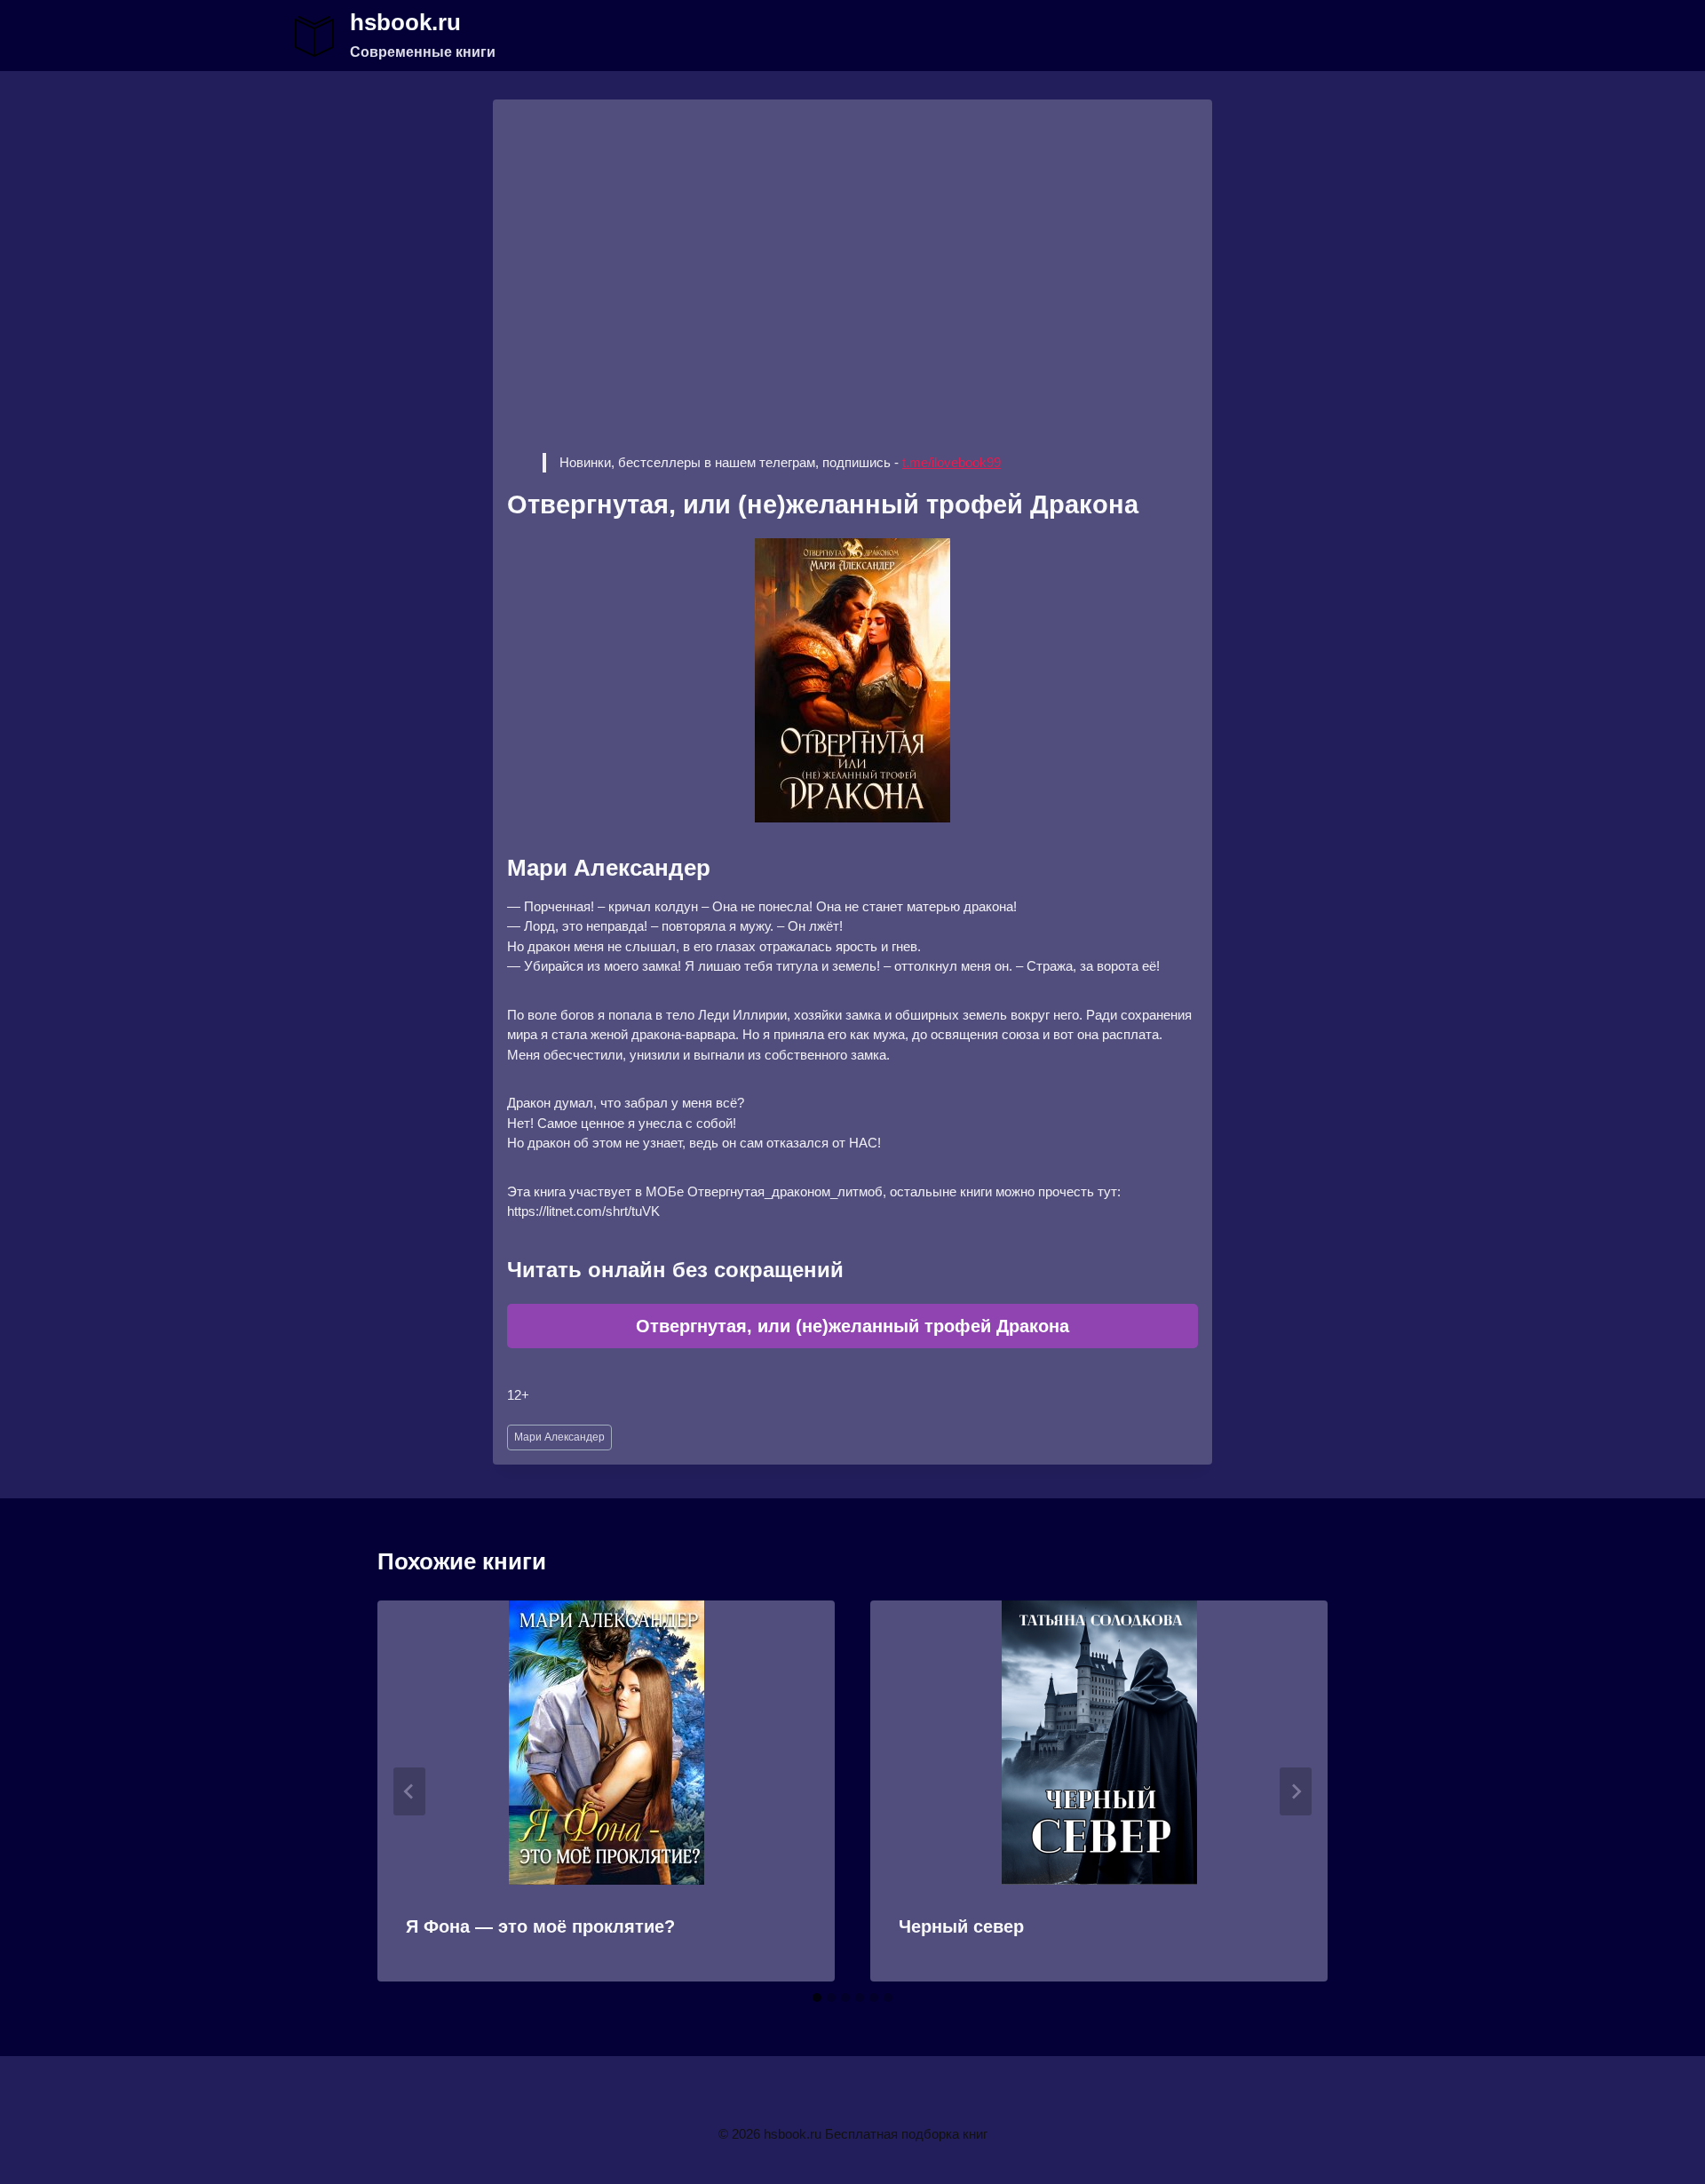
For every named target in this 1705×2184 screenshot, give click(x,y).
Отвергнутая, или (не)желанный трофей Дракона (852, 1326)
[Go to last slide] (409, 1791)
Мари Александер (559, 1437)
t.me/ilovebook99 (952, 462)
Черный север (961, 1926)
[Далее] (1296, 1791)
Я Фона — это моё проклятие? (540, 1926)
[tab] (817, 1997)
